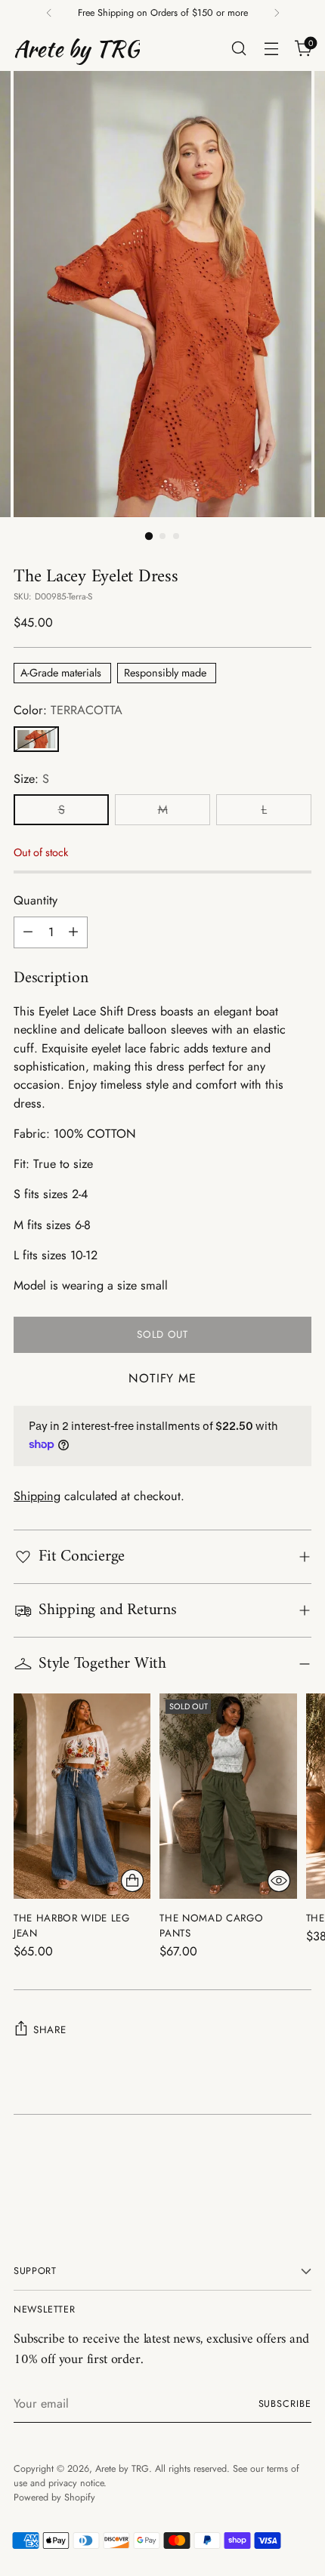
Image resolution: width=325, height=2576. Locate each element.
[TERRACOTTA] (36, 739)
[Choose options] (132, 1881)
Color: (68, 710)
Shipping (37, 1496)
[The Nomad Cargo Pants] (228, 1796)
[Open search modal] (238, 49)
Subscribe (285, 2404)
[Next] (277, 13)
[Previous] (49, 13)
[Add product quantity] (73, 932)
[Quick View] (279, 1881)
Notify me (162, 1378)
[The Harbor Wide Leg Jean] (82, 1796)
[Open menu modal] (271, 49)
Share (50, 2030)
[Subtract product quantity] (28, 932)
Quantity (36, 900)
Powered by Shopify (54, 2497)
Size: (31, 779)
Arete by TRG (122, 2469)
